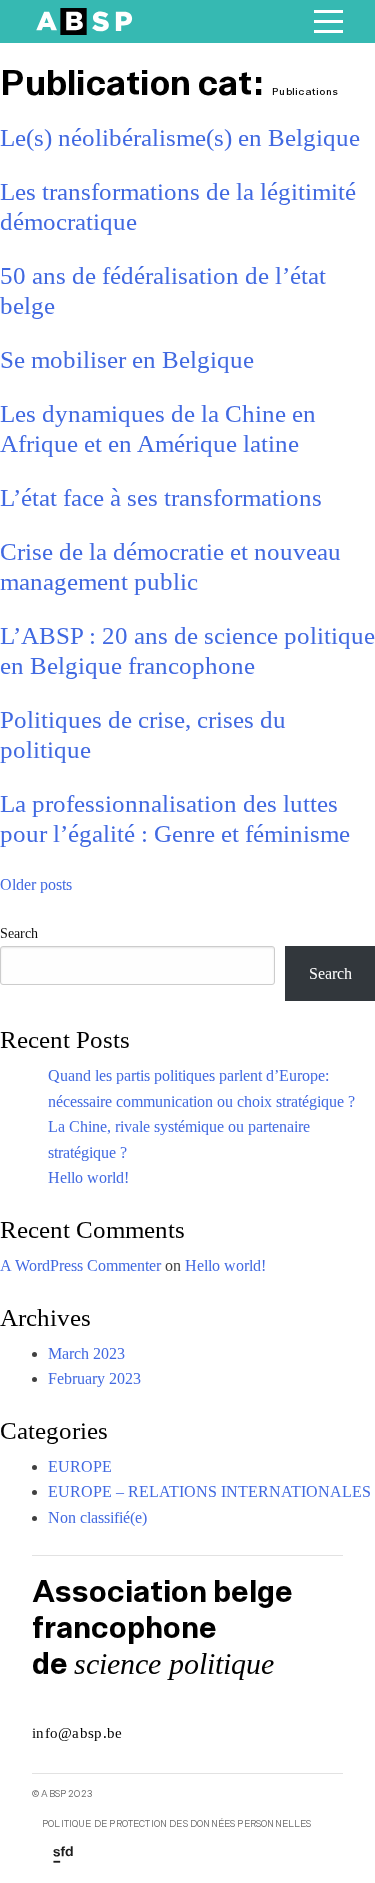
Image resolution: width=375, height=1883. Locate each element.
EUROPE (80, 1466)
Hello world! (88, 1177)
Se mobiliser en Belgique (127, 359)
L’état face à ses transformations (161, 497)
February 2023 (94, 1378)
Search (19, 933)
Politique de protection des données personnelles (177, 1824)
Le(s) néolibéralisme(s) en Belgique (180, 137)
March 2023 (86, 1353)
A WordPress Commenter (80, 1265)
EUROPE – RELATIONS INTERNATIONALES (209, 1491)
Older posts (36, 884)
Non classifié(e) (97, 1517)
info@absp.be (77, 1733)
